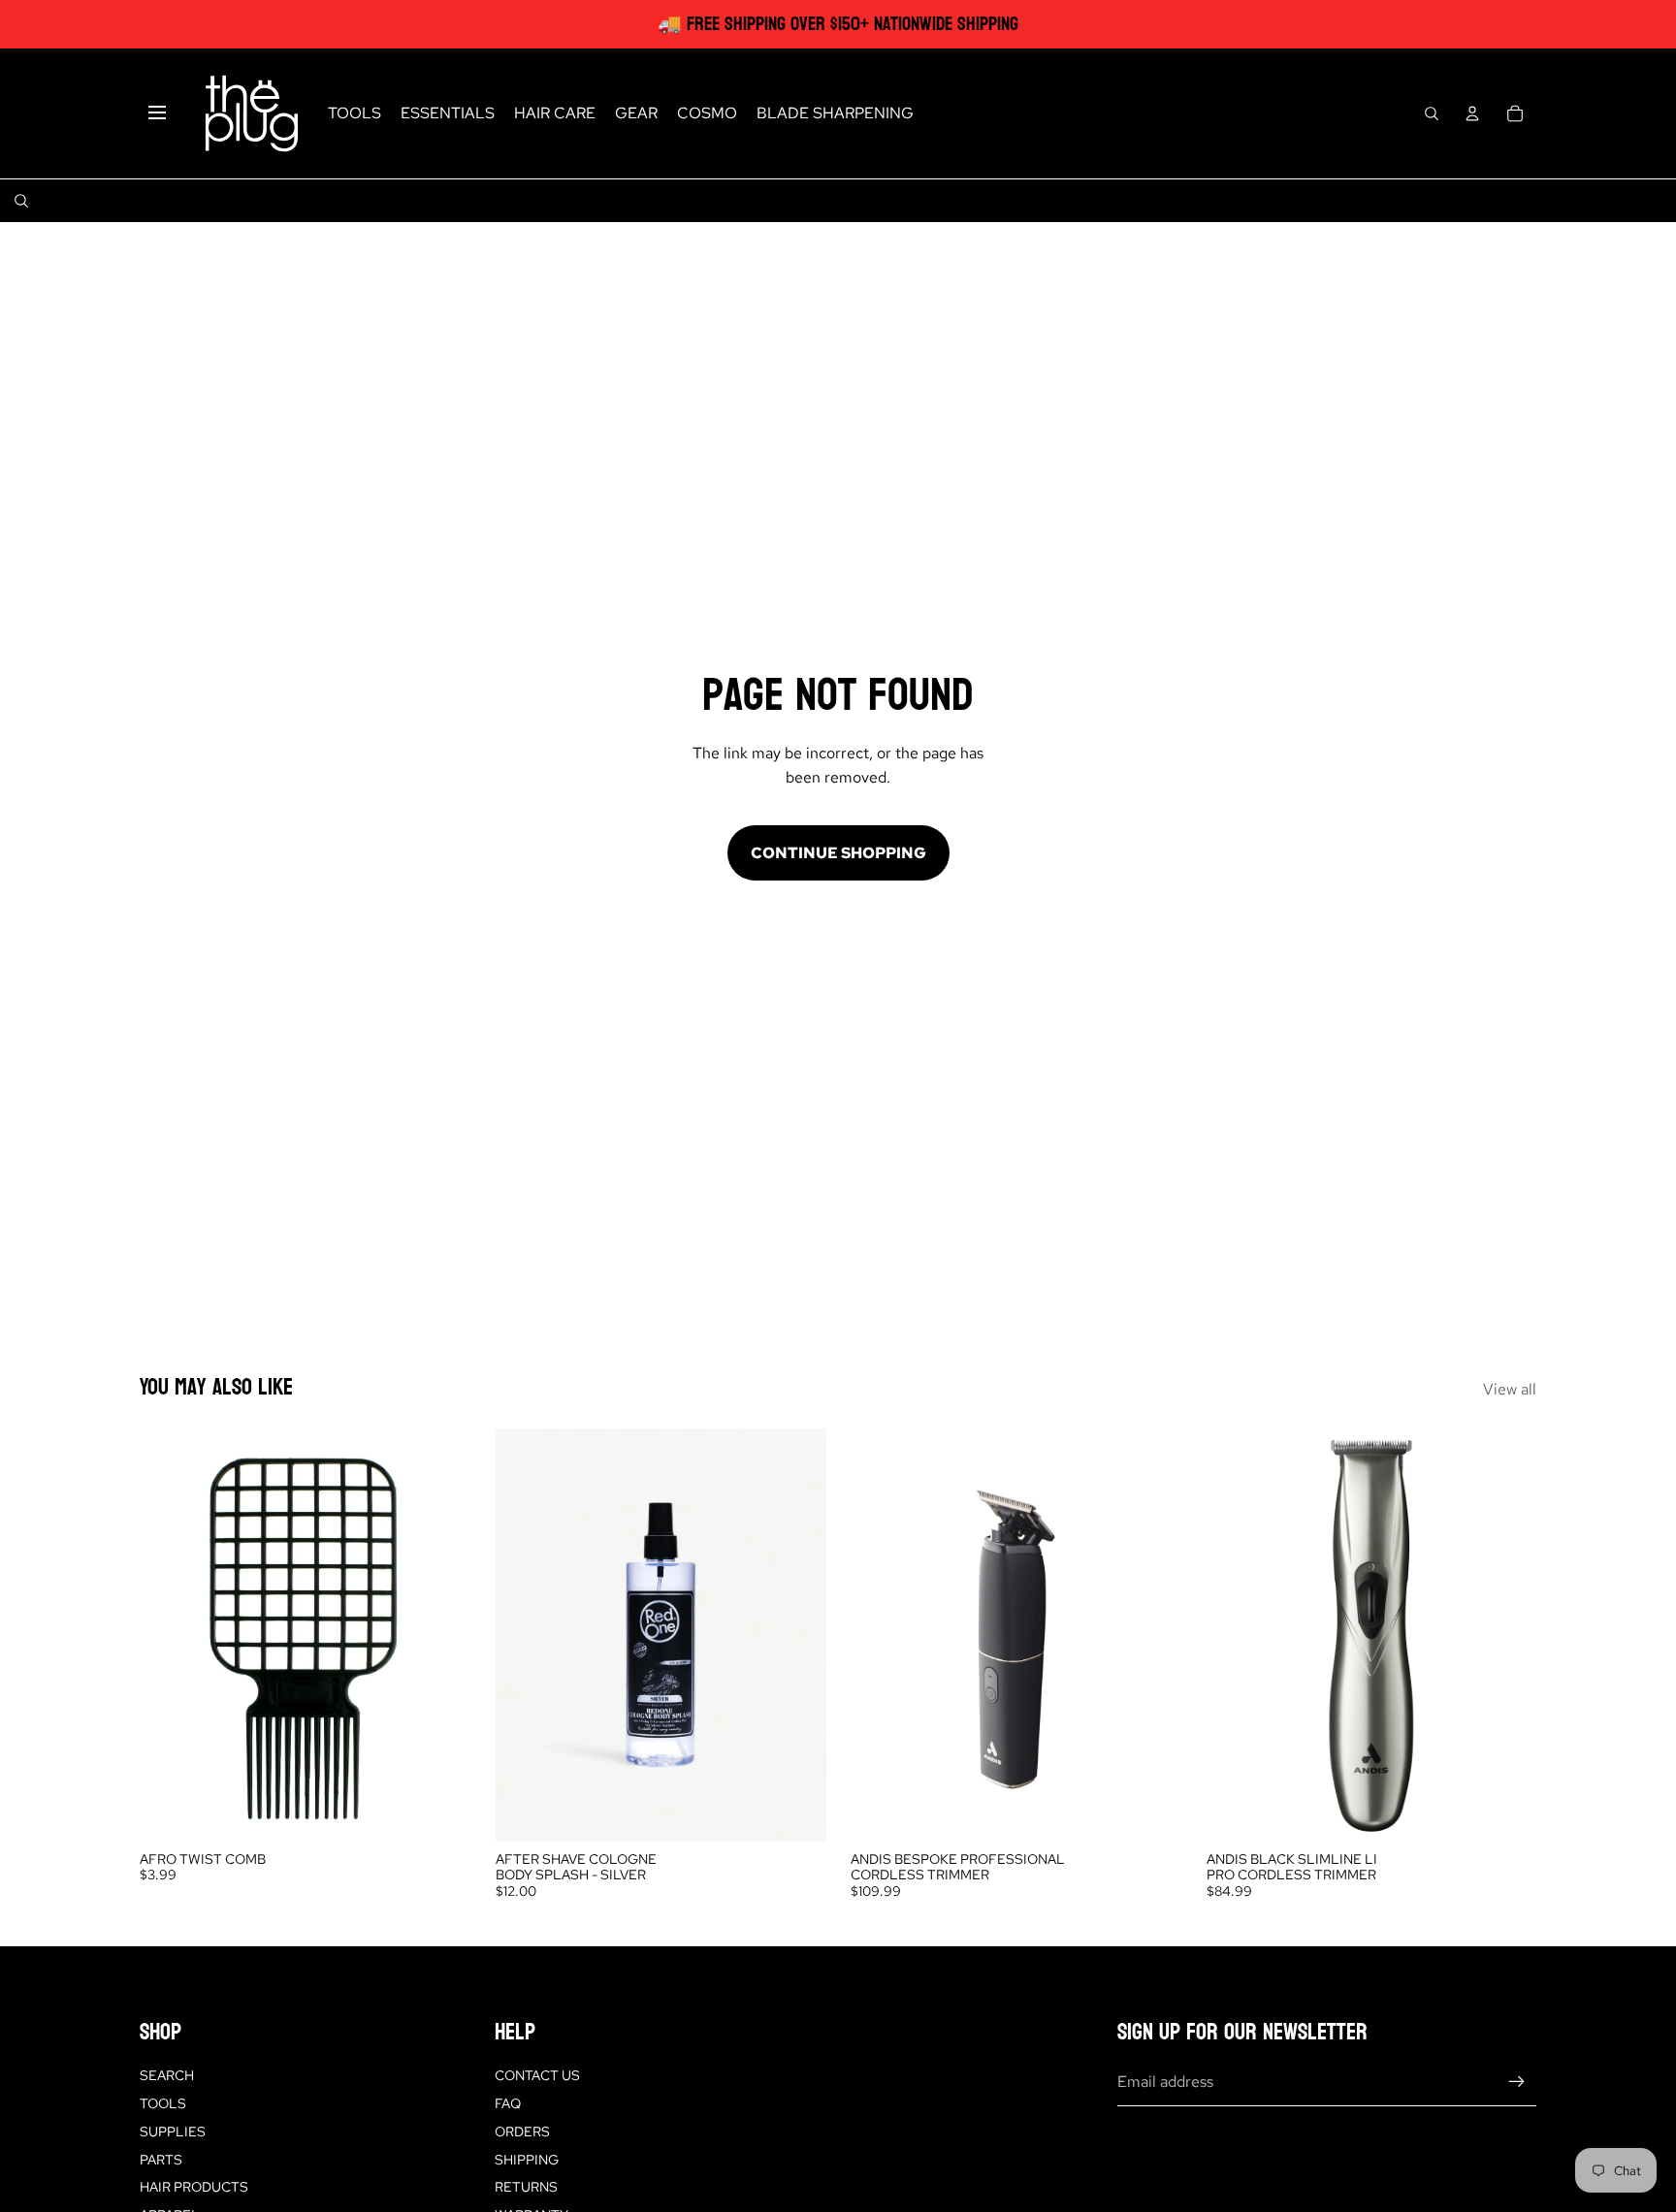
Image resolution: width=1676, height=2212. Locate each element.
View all (1510, 1389)
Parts (161, 2160)
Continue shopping (838, 853)
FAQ (508, 2103)
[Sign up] (1517, 2082)
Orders (522, 2132)
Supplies (173, 2132)
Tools (163, 2103)
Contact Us (537, 2075)
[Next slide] (1152, 1635)
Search (167, 2075)
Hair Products (194, 2187)
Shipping (527, 2160)
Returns (526, 2187)
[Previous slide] (880, 1635)
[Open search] (1432, 113)
